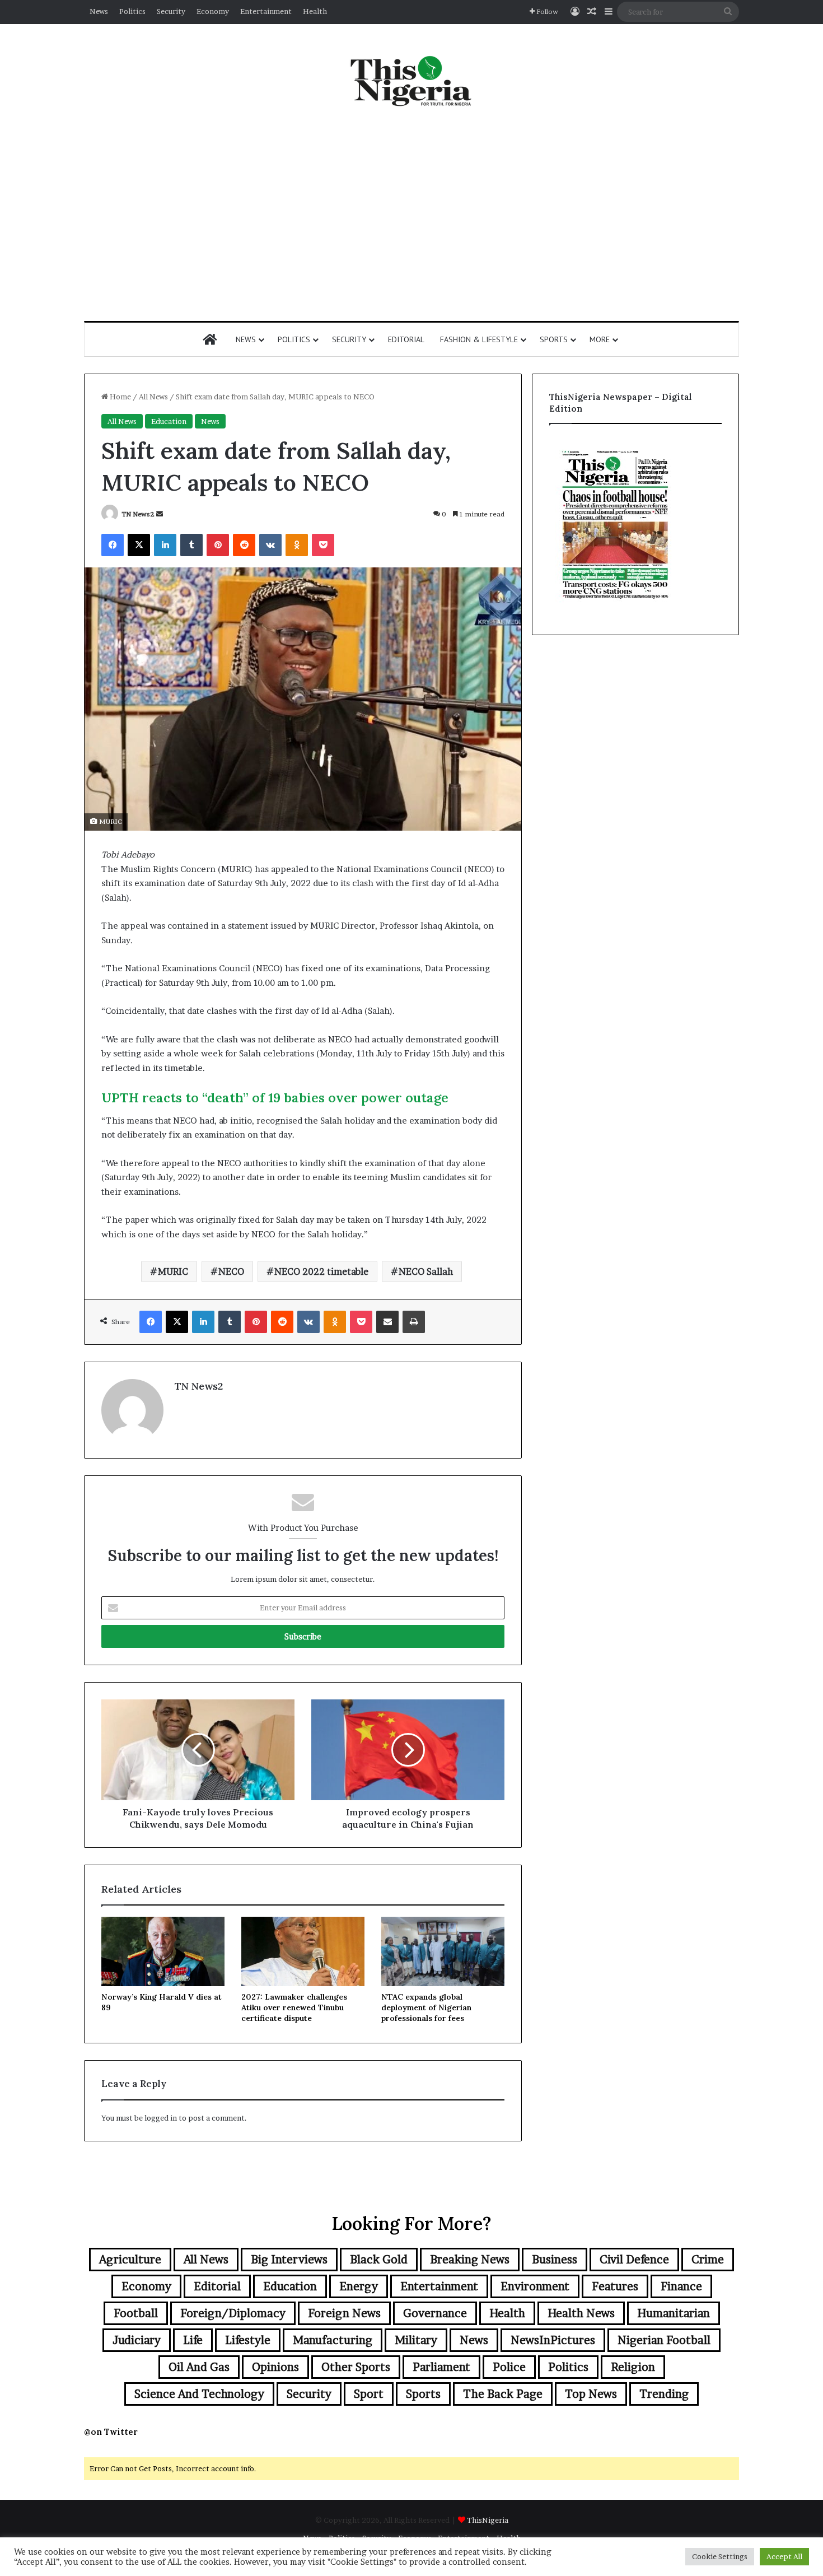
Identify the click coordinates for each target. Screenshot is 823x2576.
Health (315, 11)
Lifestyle (248, 2340)
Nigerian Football (664, 2340)
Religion (633, 2367)
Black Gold (379, 2260)
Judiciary (137, 2340)
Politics (132, 11)
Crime (708, 2260)
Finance (681, 2286)
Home (120, 397)
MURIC (173, 1271)
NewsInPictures (553, 2340)
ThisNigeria (488, 2520)
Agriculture (130, 2260)
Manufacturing (333, 2340)
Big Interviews (289, 2260)
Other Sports (356, 2367)
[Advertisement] (411, 215)
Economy (213, 11)
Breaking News (470, 2260)
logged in (161, 2118)
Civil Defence (634, 2260)
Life (193, 2340)
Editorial (406, 339)
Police (509, 2367)
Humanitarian (674, 2313)
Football (136, 2313)
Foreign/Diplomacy (233, 2313)
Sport (369, 2394)
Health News (581, 2313)
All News (153, 397)
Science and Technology (199, 2394)
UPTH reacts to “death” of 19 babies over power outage (275, 1098)
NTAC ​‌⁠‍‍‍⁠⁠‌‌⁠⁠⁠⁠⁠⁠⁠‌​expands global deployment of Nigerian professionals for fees (426, 2007)
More (600, 339)
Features (615, 2286)
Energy (359, 2286)
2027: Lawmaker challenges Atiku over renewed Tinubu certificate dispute (294, 2007)
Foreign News (344, 2313)
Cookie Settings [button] (720, 2556)
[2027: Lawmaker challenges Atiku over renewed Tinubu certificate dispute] (303, 1951)
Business (555, 2260)
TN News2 (138, 514)
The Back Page (503, 2394)
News (99, 11)
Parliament (441, 2367)
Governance (435, 2313)
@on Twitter (111, 2432)
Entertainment (266, 11)
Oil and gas (199, 2367)
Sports (554, 339)
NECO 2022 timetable (321, 1271)
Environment (535, 2286)
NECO (231, 1271)
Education (169, 421)
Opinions (275, 2367)
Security (171, 11)
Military (416, 2340)
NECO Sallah (426, 1271)
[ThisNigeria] (411, 80)
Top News (591, 2394)
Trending (664, 2394)
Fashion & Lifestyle (479, 339)
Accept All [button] (784, 2556)
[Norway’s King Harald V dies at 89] (163, 1951)
